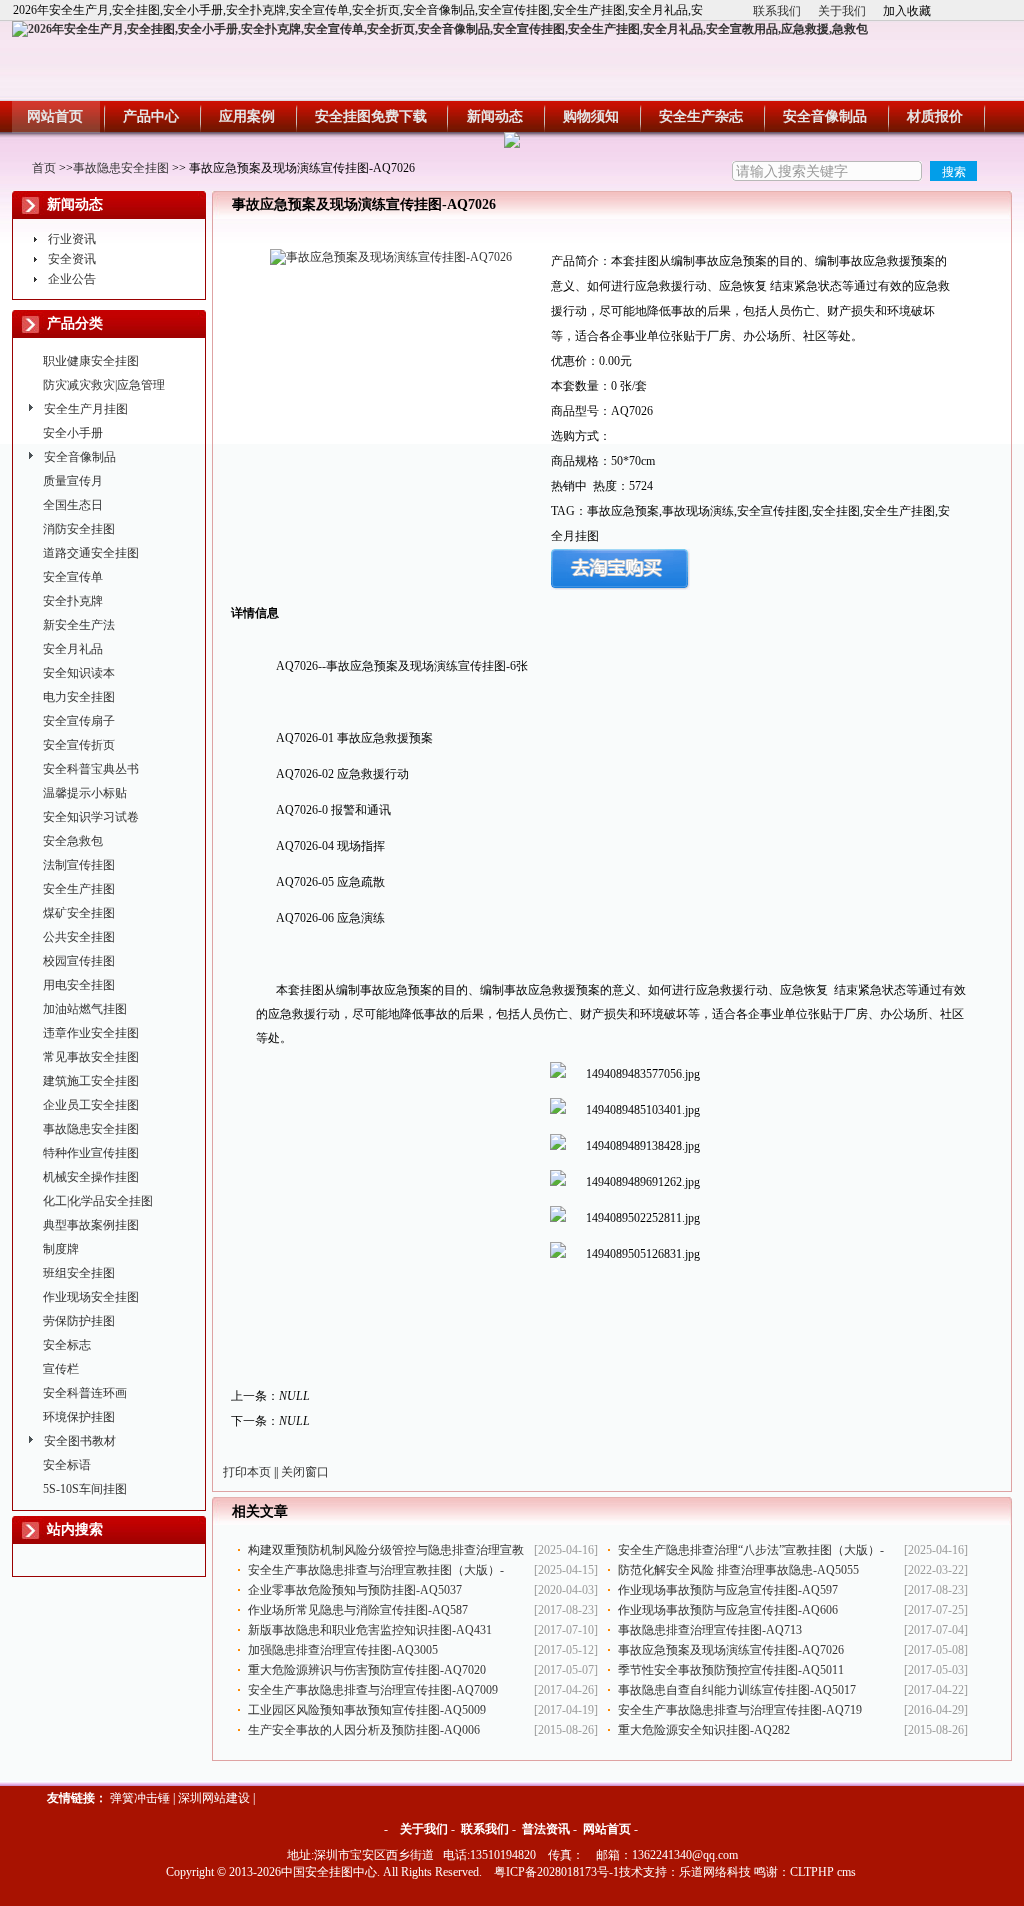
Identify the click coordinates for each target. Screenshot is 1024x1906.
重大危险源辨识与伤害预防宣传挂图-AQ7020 (367, 1670)
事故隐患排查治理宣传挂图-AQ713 (710, 1630)
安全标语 (67, 1465)
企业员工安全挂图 (91, 1105)
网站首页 (607, 1829)
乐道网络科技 (715, 1872)
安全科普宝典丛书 (91, 769)
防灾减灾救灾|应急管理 (104, 385)
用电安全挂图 (79, 985)
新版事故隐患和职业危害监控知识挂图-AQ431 (370, 1630)
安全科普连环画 (85, 1393)
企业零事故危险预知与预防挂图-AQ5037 (355, 1590)
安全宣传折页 (79, 745)
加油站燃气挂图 (85, 1009)
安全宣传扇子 (79, 721)
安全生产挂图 (79, 889)
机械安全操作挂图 (91, 1177)
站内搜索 (75, 1529)
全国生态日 (73, 505)
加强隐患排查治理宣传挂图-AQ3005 (343, 1650)
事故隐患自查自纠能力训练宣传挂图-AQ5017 (737, 1690)
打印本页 (247, 1472)
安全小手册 (73, 433)
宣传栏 (61, 1369)
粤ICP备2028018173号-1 (556, 1872)
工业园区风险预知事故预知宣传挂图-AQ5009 (367, 1710)
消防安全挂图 (79, 529)
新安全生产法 (79, 625)
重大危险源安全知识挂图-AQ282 (704, 1730)
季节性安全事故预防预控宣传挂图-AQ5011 (731, 1670)
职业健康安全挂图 (91, 361)
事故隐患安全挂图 (121, 168)
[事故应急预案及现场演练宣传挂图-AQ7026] (391, 257)
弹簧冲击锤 (140, 1798)
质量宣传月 (73, 481)
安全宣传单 (73, 577)
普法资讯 (546, 1829)
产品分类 (75, 323)
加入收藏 (907, 11)
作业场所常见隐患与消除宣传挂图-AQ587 (358, 1610)
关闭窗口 (305, 1472)
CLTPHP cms (823, 1872)
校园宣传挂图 (79, 961)
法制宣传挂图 (79, 865)
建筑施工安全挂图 (91, 1081)
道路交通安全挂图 (91, 553)
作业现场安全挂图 (91, 1297)
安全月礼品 (73, 649)
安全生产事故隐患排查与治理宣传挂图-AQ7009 (373, 1690)
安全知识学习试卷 (91, 817)
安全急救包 (73, 841)
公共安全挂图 (79, 937)
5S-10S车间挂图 (85, 1489)
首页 (44, 168)
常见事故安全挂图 (91, 1057)
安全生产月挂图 (86, 409)
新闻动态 (75, 204)
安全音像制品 (80, 457)
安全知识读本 (79, 673)
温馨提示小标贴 (85, 793)
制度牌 (61, 1249)
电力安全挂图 (79, 697)
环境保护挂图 (79, 1417)
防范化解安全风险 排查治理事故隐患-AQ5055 (738, 1570)
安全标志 (67, 1345)
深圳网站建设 (214, 1798)
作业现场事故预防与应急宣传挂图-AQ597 (728, 1590)
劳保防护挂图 (79, 1321)
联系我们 (777, 11)
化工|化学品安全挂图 (98, 1201)
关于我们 (842, 11)
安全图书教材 (80, 1441)
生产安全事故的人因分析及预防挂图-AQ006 (364, 1730)
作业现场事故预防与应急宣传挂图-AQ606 (728, 1610)
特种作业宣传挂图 (91, 1153)
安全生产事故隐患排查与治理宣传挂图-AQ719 (740, 1710)
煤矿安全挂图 (79, 913)
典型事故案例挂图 (91, 1225)
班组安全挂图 (79, 1273)
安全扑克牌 (73, 601)
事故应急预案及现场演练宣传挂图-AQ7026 (731, 1650)
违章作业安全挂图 (91, 1033)
